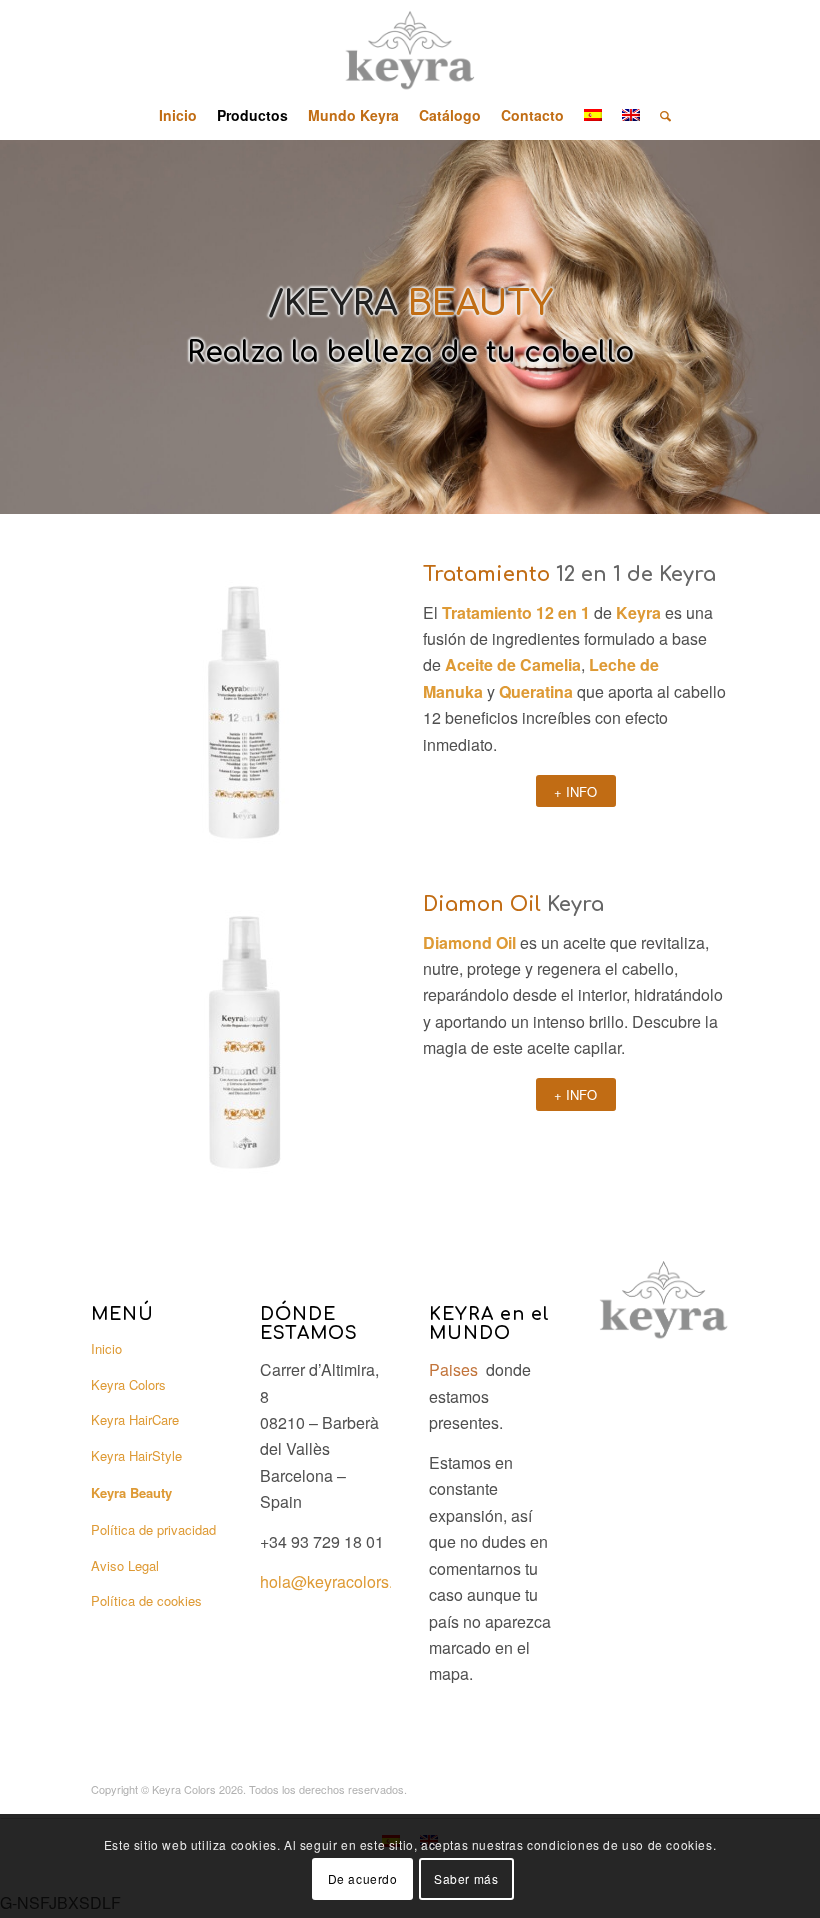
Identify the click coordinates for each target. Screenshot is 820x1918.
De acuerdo (363, 1878)
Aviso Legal (125, 1565)
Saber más (466, 1878)
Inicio (106, 1348)
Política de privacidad (153, 1529)
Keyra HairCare (135, 1419)
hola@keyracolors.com (341, 1581)
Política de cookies (146, 1600)
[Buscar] (660, 115)
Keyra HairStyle (136, 1455)
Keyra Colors (128, 1384)
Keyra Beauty (131, 1492)
